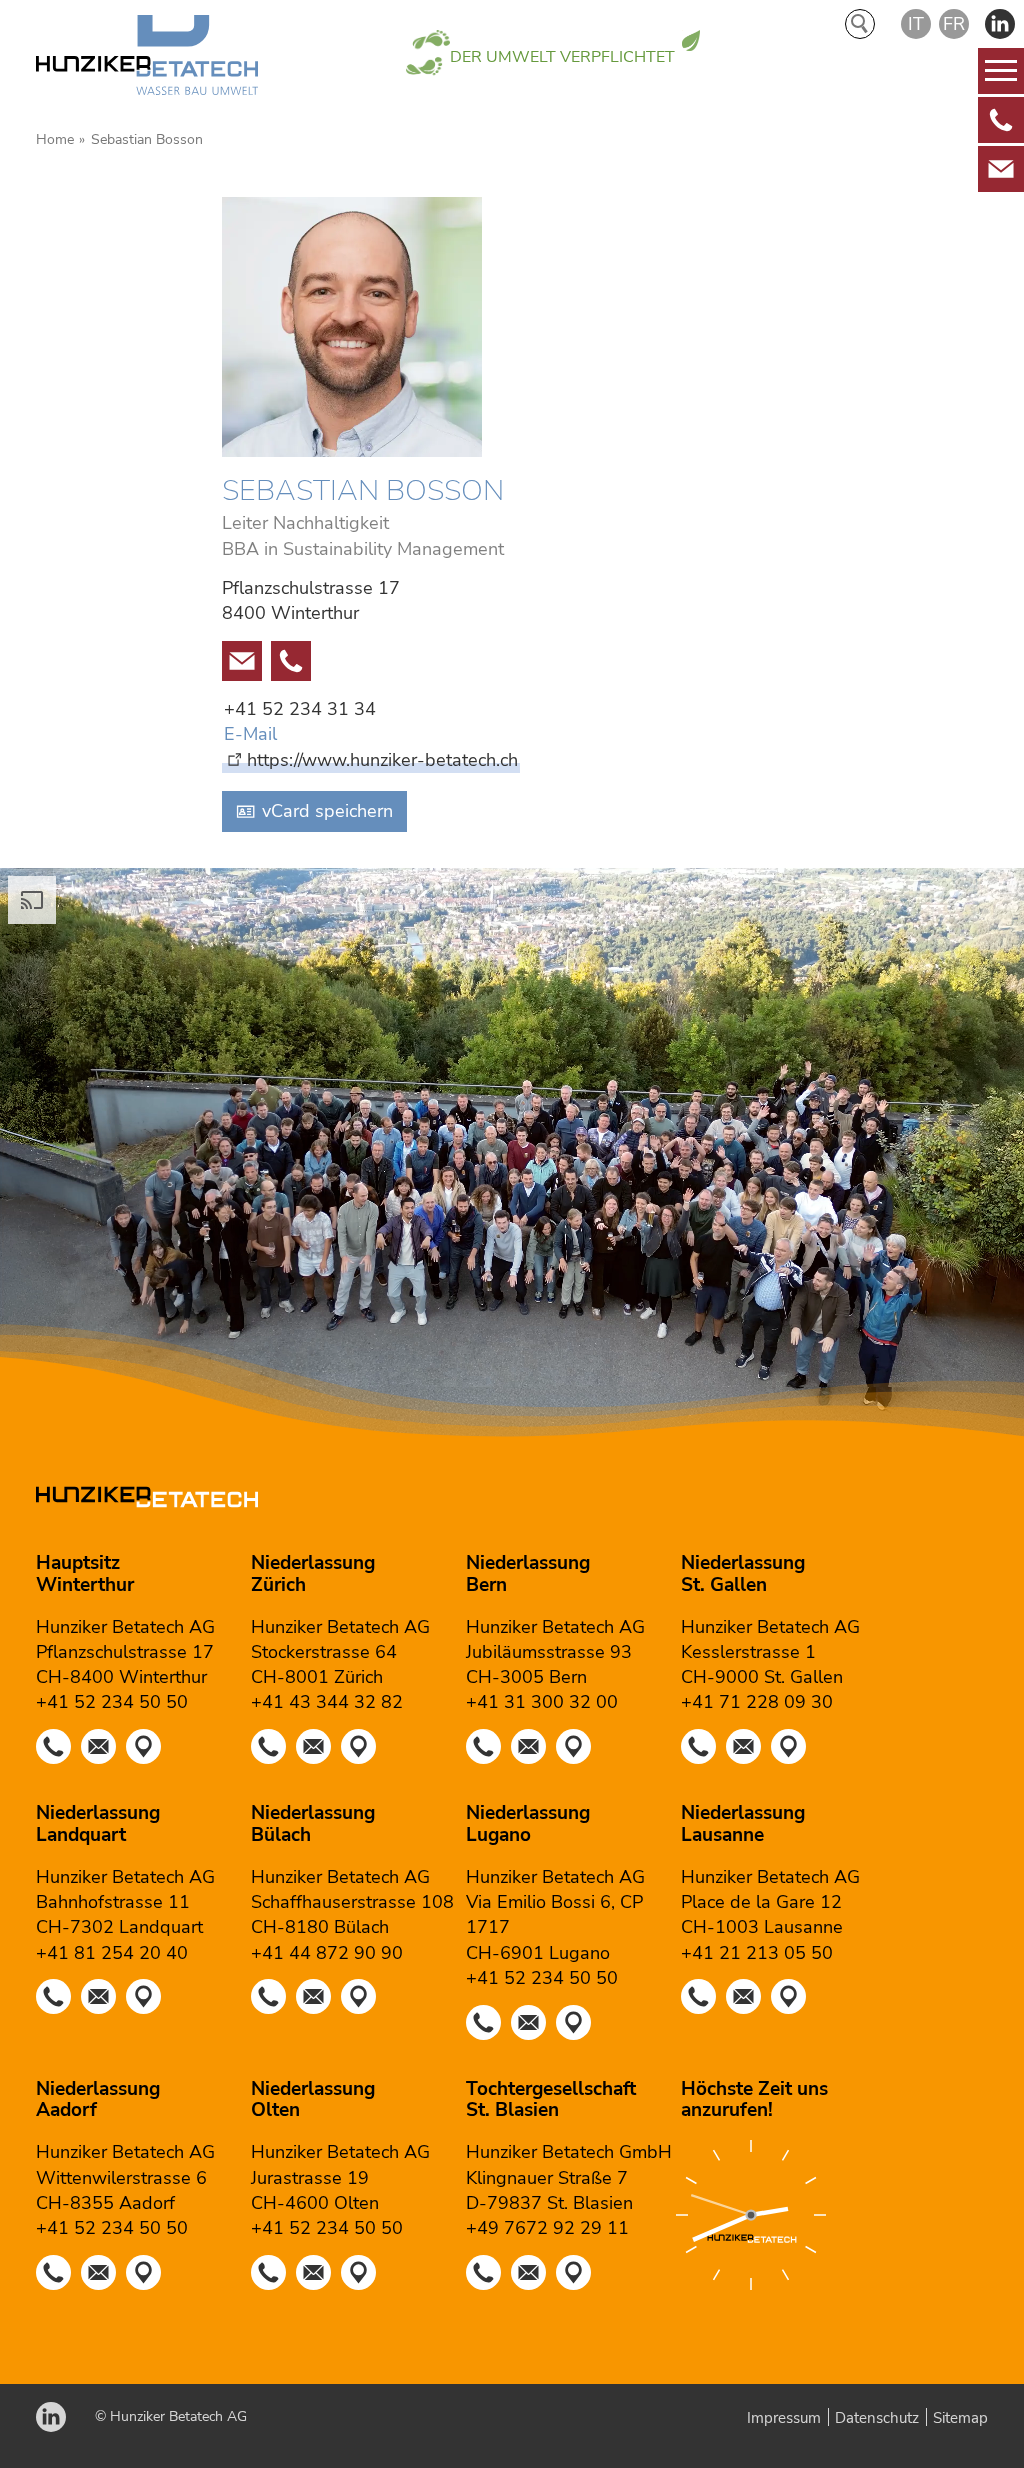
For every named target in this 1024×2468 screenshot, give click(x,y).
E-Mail (250, 734)
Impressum (784, 2418)
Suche (860, 24)
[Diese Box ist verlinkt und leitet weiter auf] (1001, 120)
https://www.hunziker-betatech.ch (382, 760)
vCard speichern (327, 811)
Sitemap (960, 2418)
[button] (1000, 24)
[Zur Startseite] (147, 58)
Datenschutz (877, 2418)
